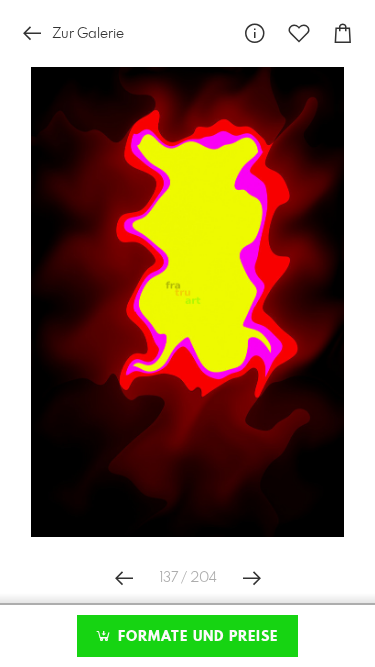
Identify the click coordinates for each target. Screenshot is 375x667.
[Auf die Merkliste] (299, 33)
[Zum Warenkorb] (343, 33)
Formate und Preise (195, 637)
